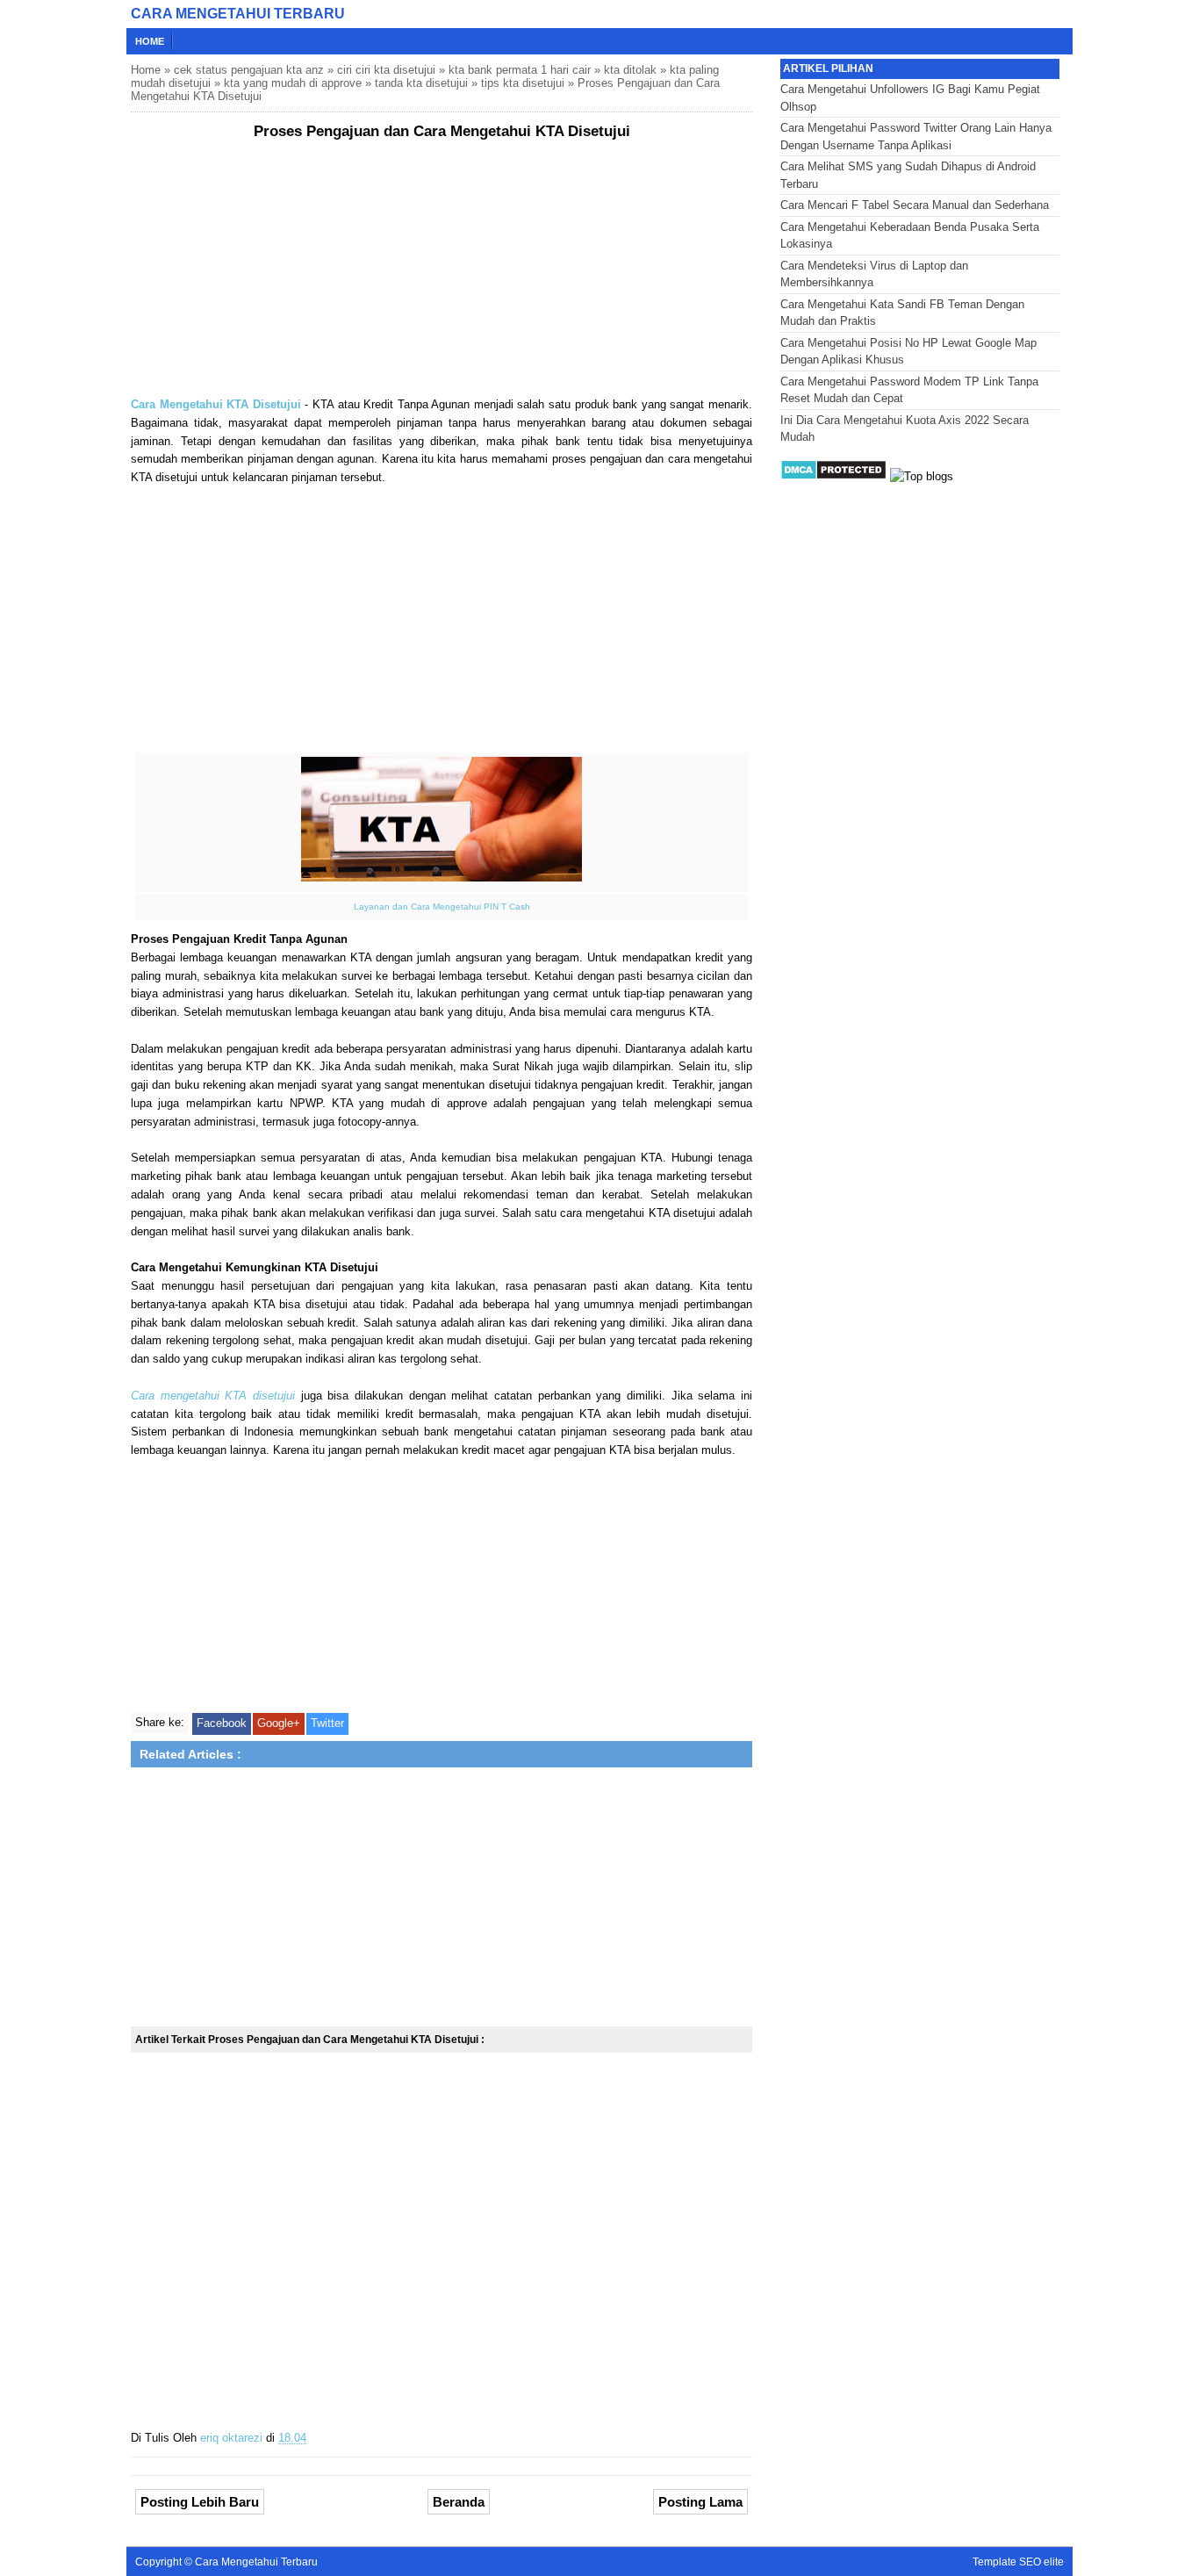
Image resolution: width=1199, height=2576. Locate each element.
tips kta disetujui (523, 83)
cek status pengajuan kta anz (249, 70)
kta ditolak (630, 70)
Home (150, 41)
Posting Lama (700, 2502)
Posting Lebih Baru (200, 2502)
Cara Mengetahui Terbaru (238, 14)
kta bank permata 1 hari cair (520, 70)
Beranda (459, 2502)
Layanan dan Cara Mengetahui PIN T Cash (442, 907)
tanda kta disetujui (421, 83)
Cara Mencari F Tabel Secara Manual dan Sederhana (915, 205)
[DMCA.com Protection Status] (833, 476)
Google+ (279, 1723)
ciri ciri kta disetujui (386, 70)
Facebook (222, 1723)
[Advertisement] (442, 273)
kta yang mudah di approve (293, 83)
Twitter (327, 1723)
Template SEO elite (1018, 2562)
